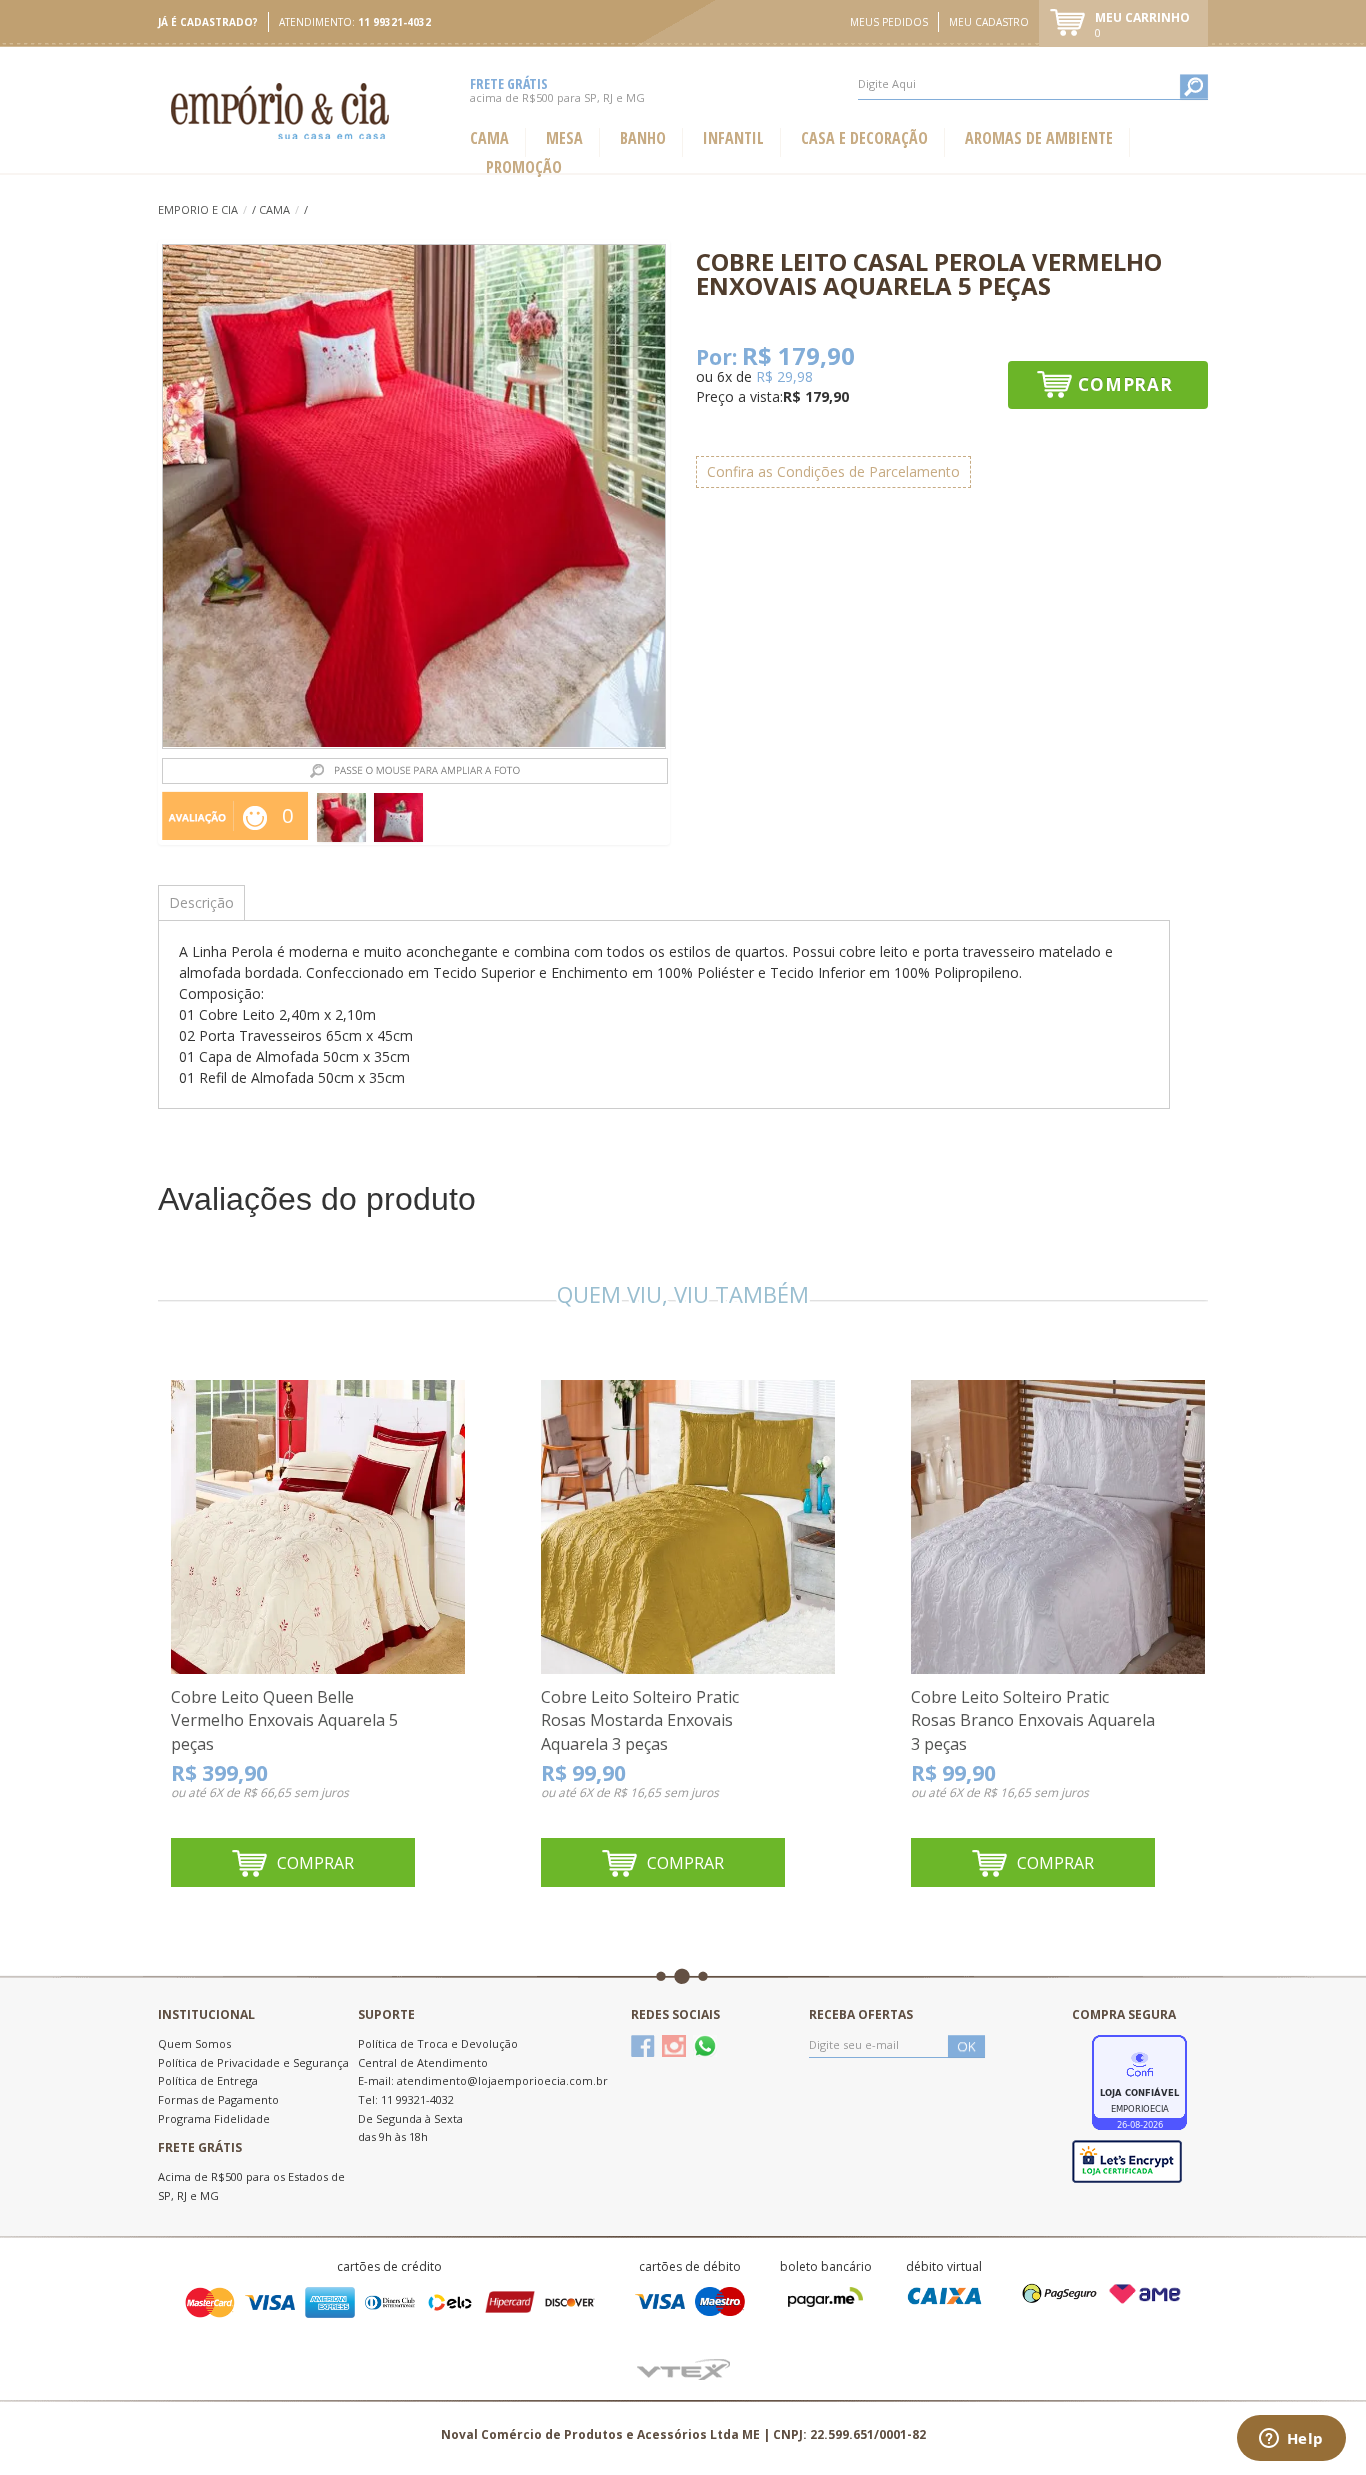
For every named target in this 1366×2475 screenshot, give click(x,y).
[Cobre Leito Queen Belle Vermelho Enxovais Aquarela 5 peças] (318, 1526)
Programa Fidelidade (214, 2118)
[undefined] (414, 496)
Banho (643, 138)
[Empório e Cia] (281, 110)
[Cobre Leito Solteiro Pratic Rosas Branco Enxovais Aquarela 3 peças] (1058, 1526)
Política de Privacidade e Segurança (253, 2062)
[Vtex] (683, 2367)
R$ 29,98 (784, 376)
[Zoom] (341, 817)
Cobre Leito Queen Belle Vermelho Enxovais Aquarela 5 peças (284, 1720)
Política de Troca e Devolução (438, 2043)
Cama (489, 138)
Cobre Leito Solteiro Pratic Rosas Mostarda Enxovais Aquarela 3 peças (640, 1720)
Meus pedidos (889, 22)
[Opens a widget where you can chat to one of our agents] (1291, 2440)
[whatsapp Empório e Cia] (705, 2046)
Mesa (564, 138)
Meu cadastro (989, 22)
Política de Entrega (208, 2080)
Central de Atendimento (423, 2062)
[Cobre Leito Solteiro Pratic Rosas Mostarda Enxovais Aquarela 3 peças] (688, 1526)
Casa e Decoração (864, 138)
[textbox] (1033, 84)
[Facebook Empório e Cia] (643, 2046)
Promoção (524, 167)
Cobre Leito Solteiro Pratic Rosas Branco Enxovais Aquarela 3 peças (1033, 1720)
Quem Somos (194, 2043)
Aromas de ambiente (1039, 138)
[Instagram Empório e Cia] (674, 2046)
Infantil (733, 138)
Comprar (1125, 384)
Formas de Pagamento (218, 2099)
